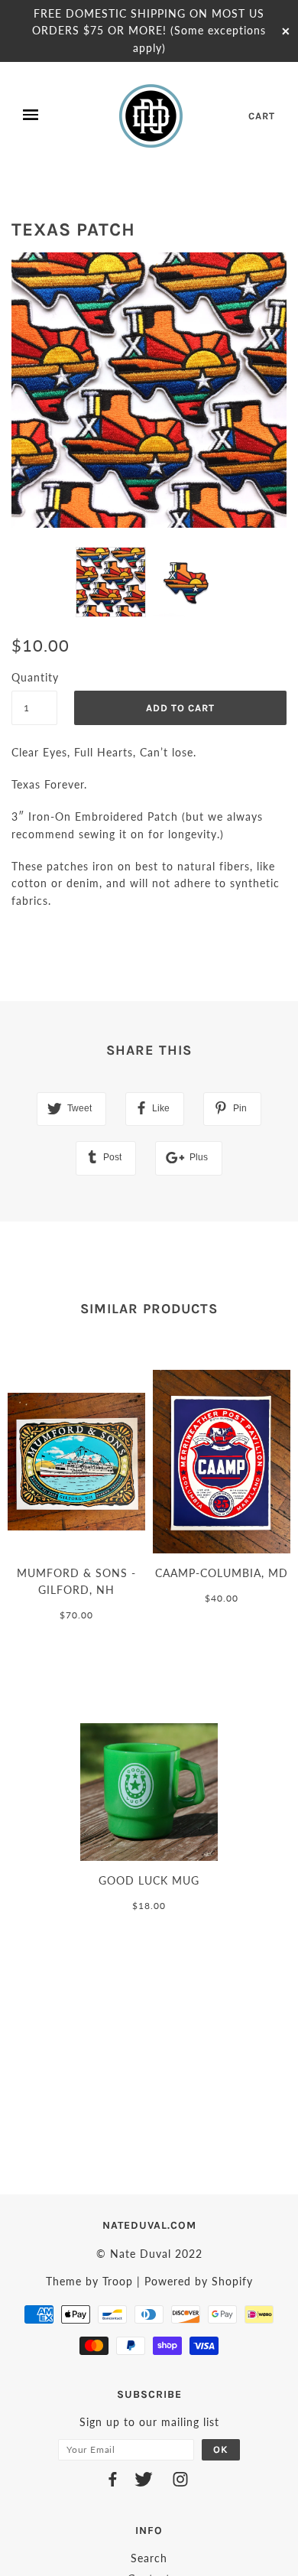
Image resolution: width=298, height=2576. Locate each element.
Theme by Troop (89, 2281)
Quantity (34, 677)
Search (149, 2558)
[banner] (152, 115)
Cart (262, 116)
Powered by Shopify (199, 2281)
